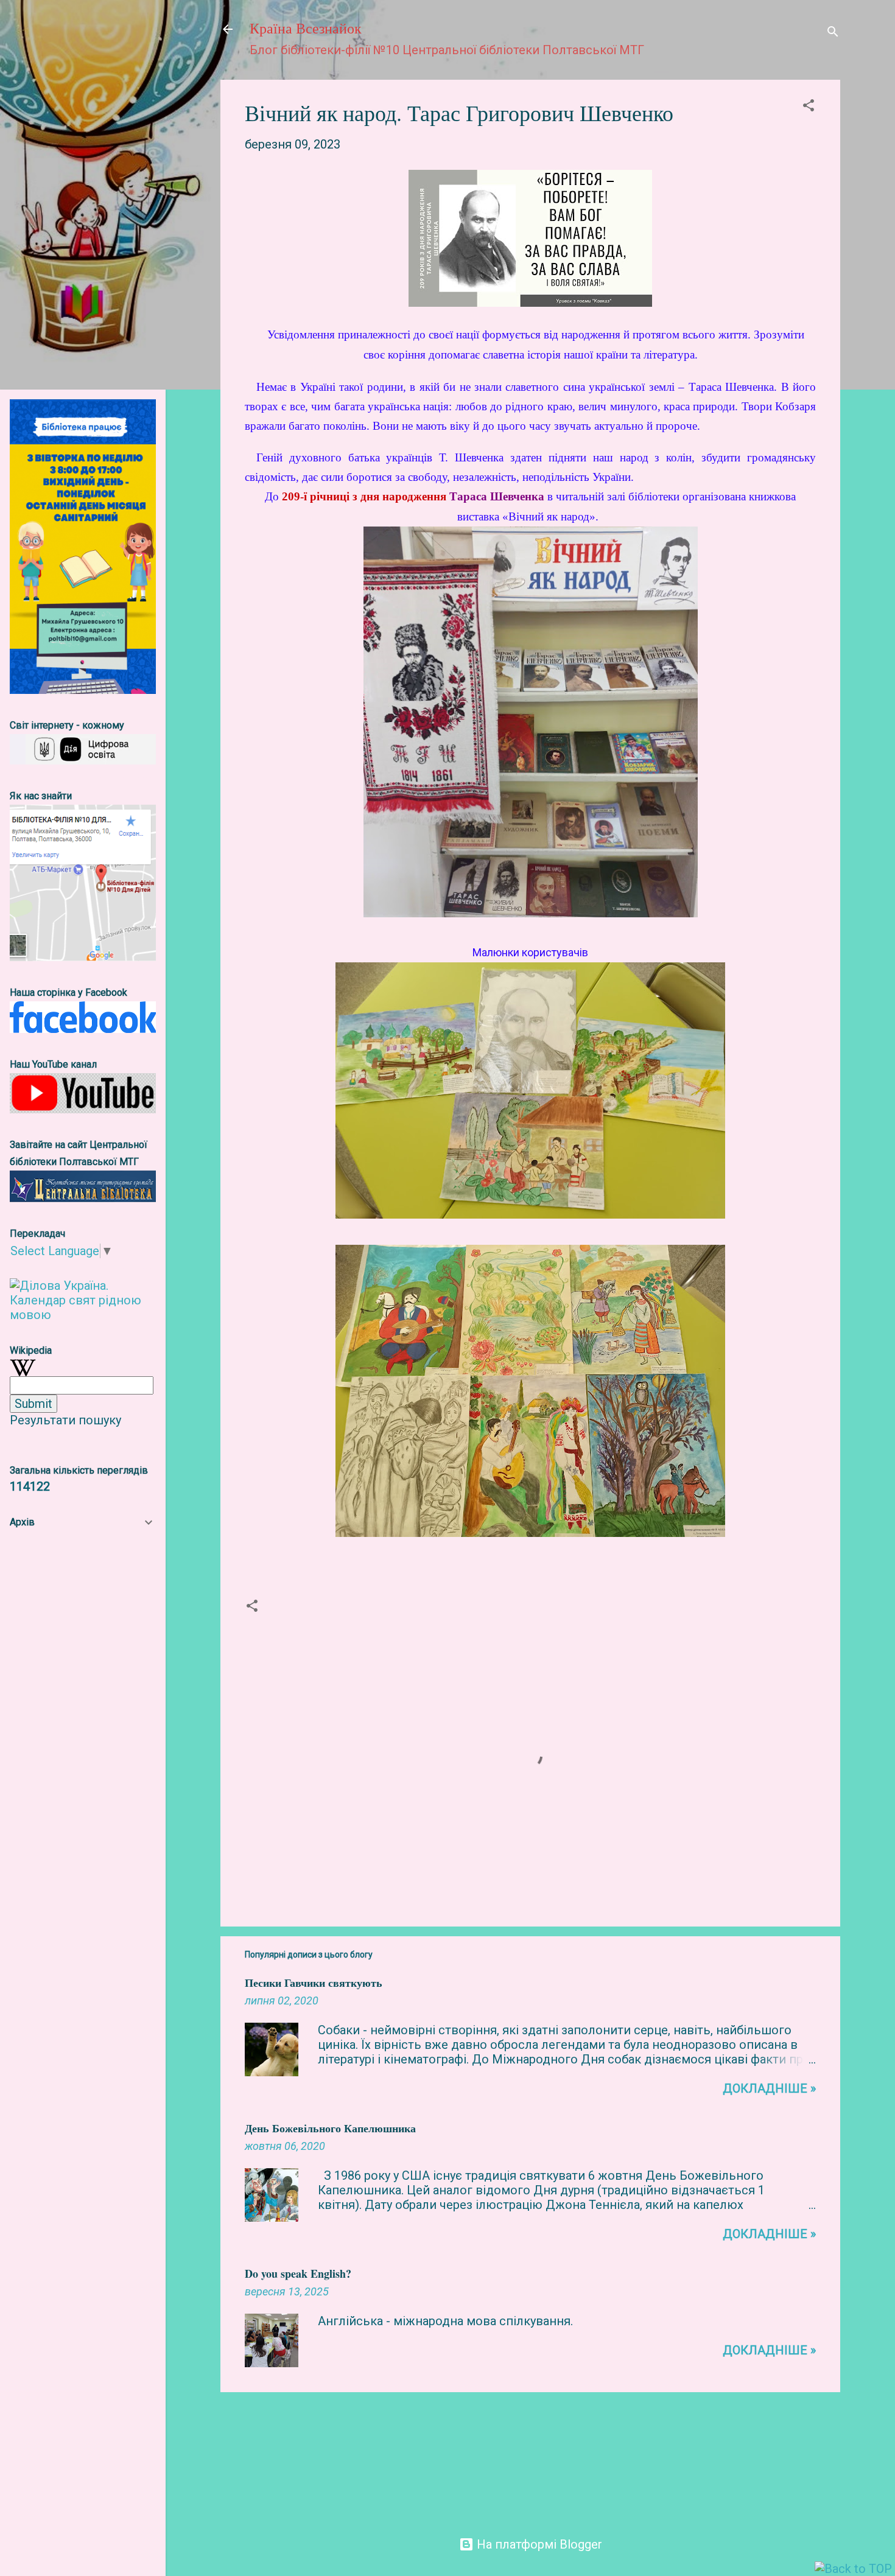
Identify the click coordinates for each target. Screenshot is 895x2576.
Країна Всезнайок (306, 29)
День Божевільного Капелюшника (330, 2128)
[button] (809, 107)
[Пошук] (833, 33)
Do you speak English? (298, 2273)
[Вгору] (853, 2569)
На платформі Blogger (538, 2544)
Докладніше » (769, 2088)
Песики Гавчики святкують (314, 1983)
